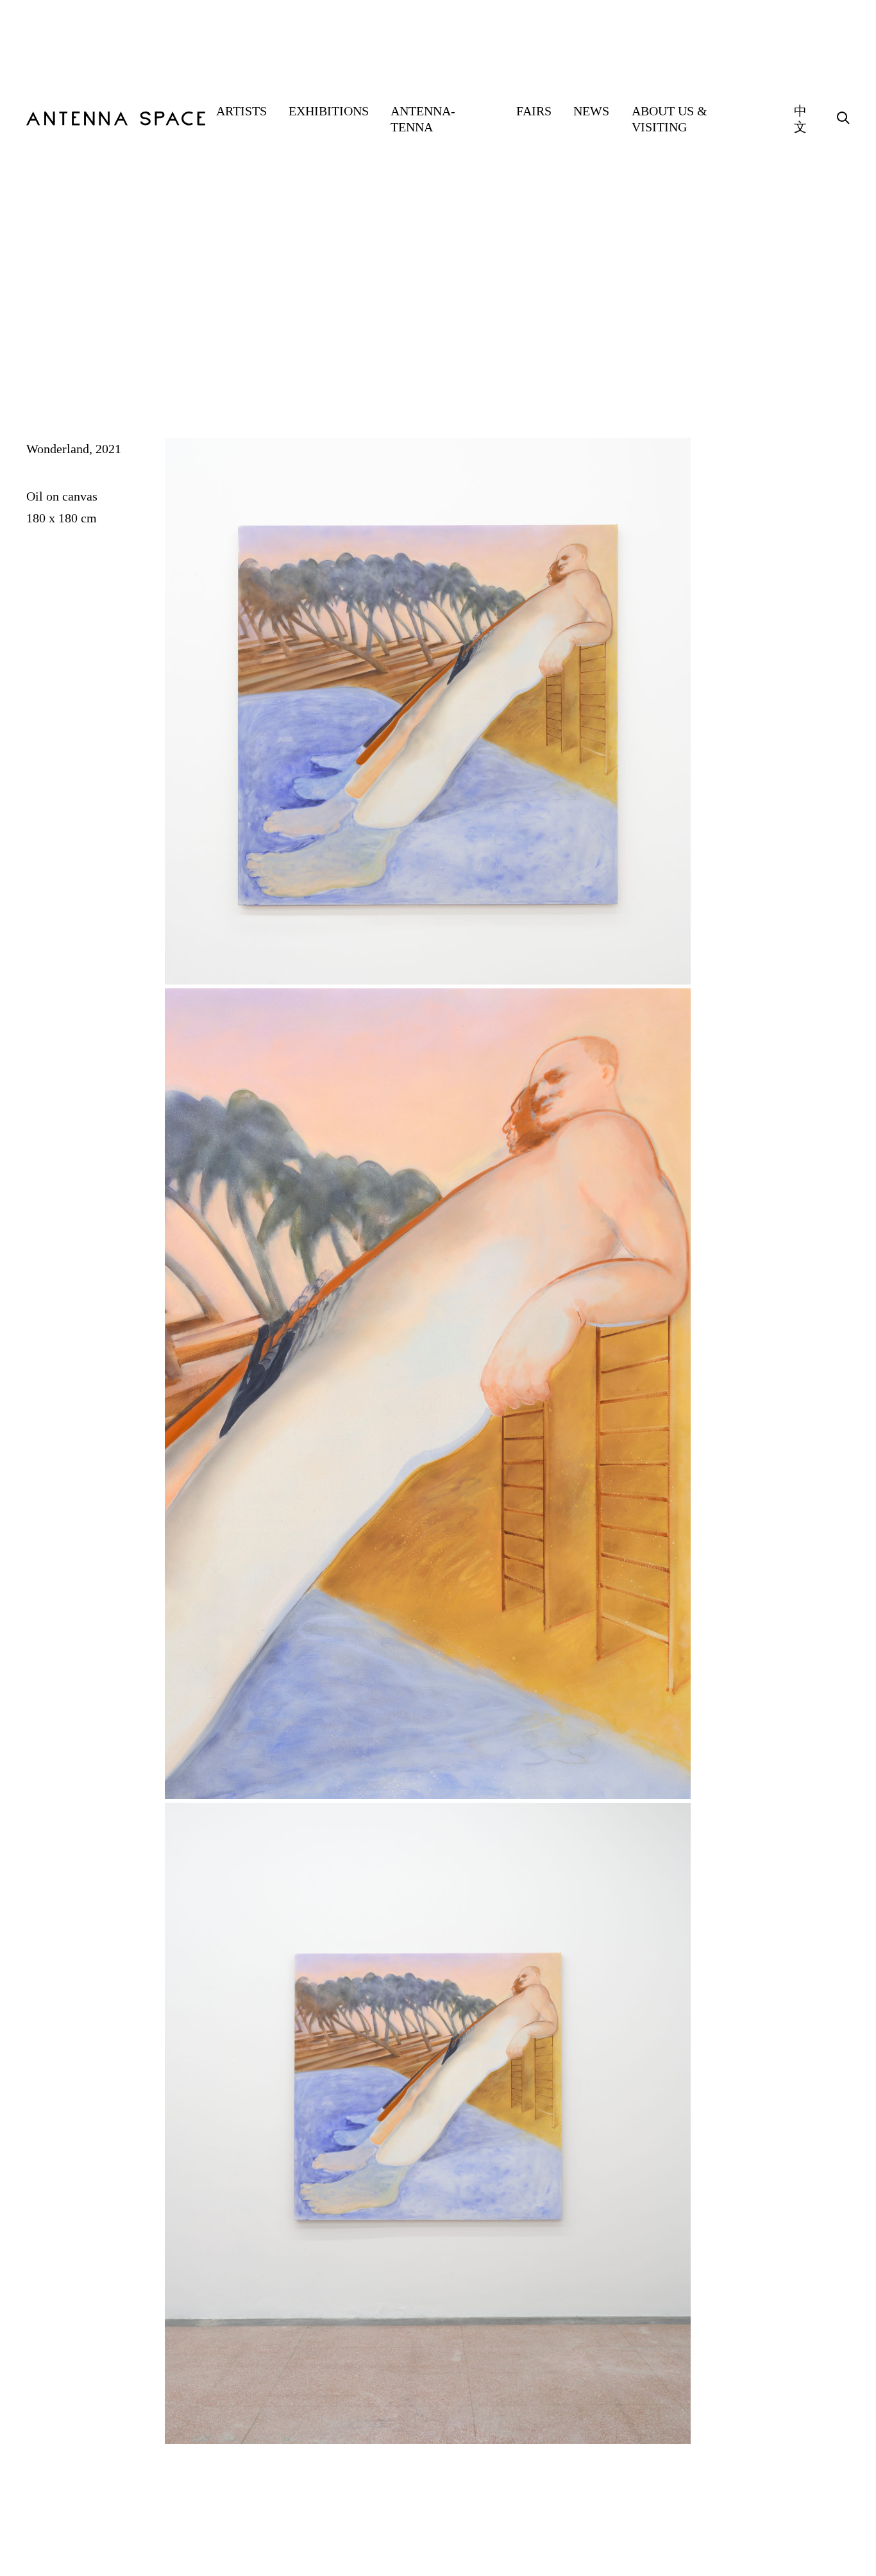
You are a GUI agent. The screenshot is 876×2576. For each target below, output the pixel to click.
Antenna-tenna (423, 119)
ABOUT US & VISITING (670, 119)
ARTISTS (241, 111)
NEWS (591, 111)
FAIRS (534, 111)
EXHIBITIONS (329, 111)
